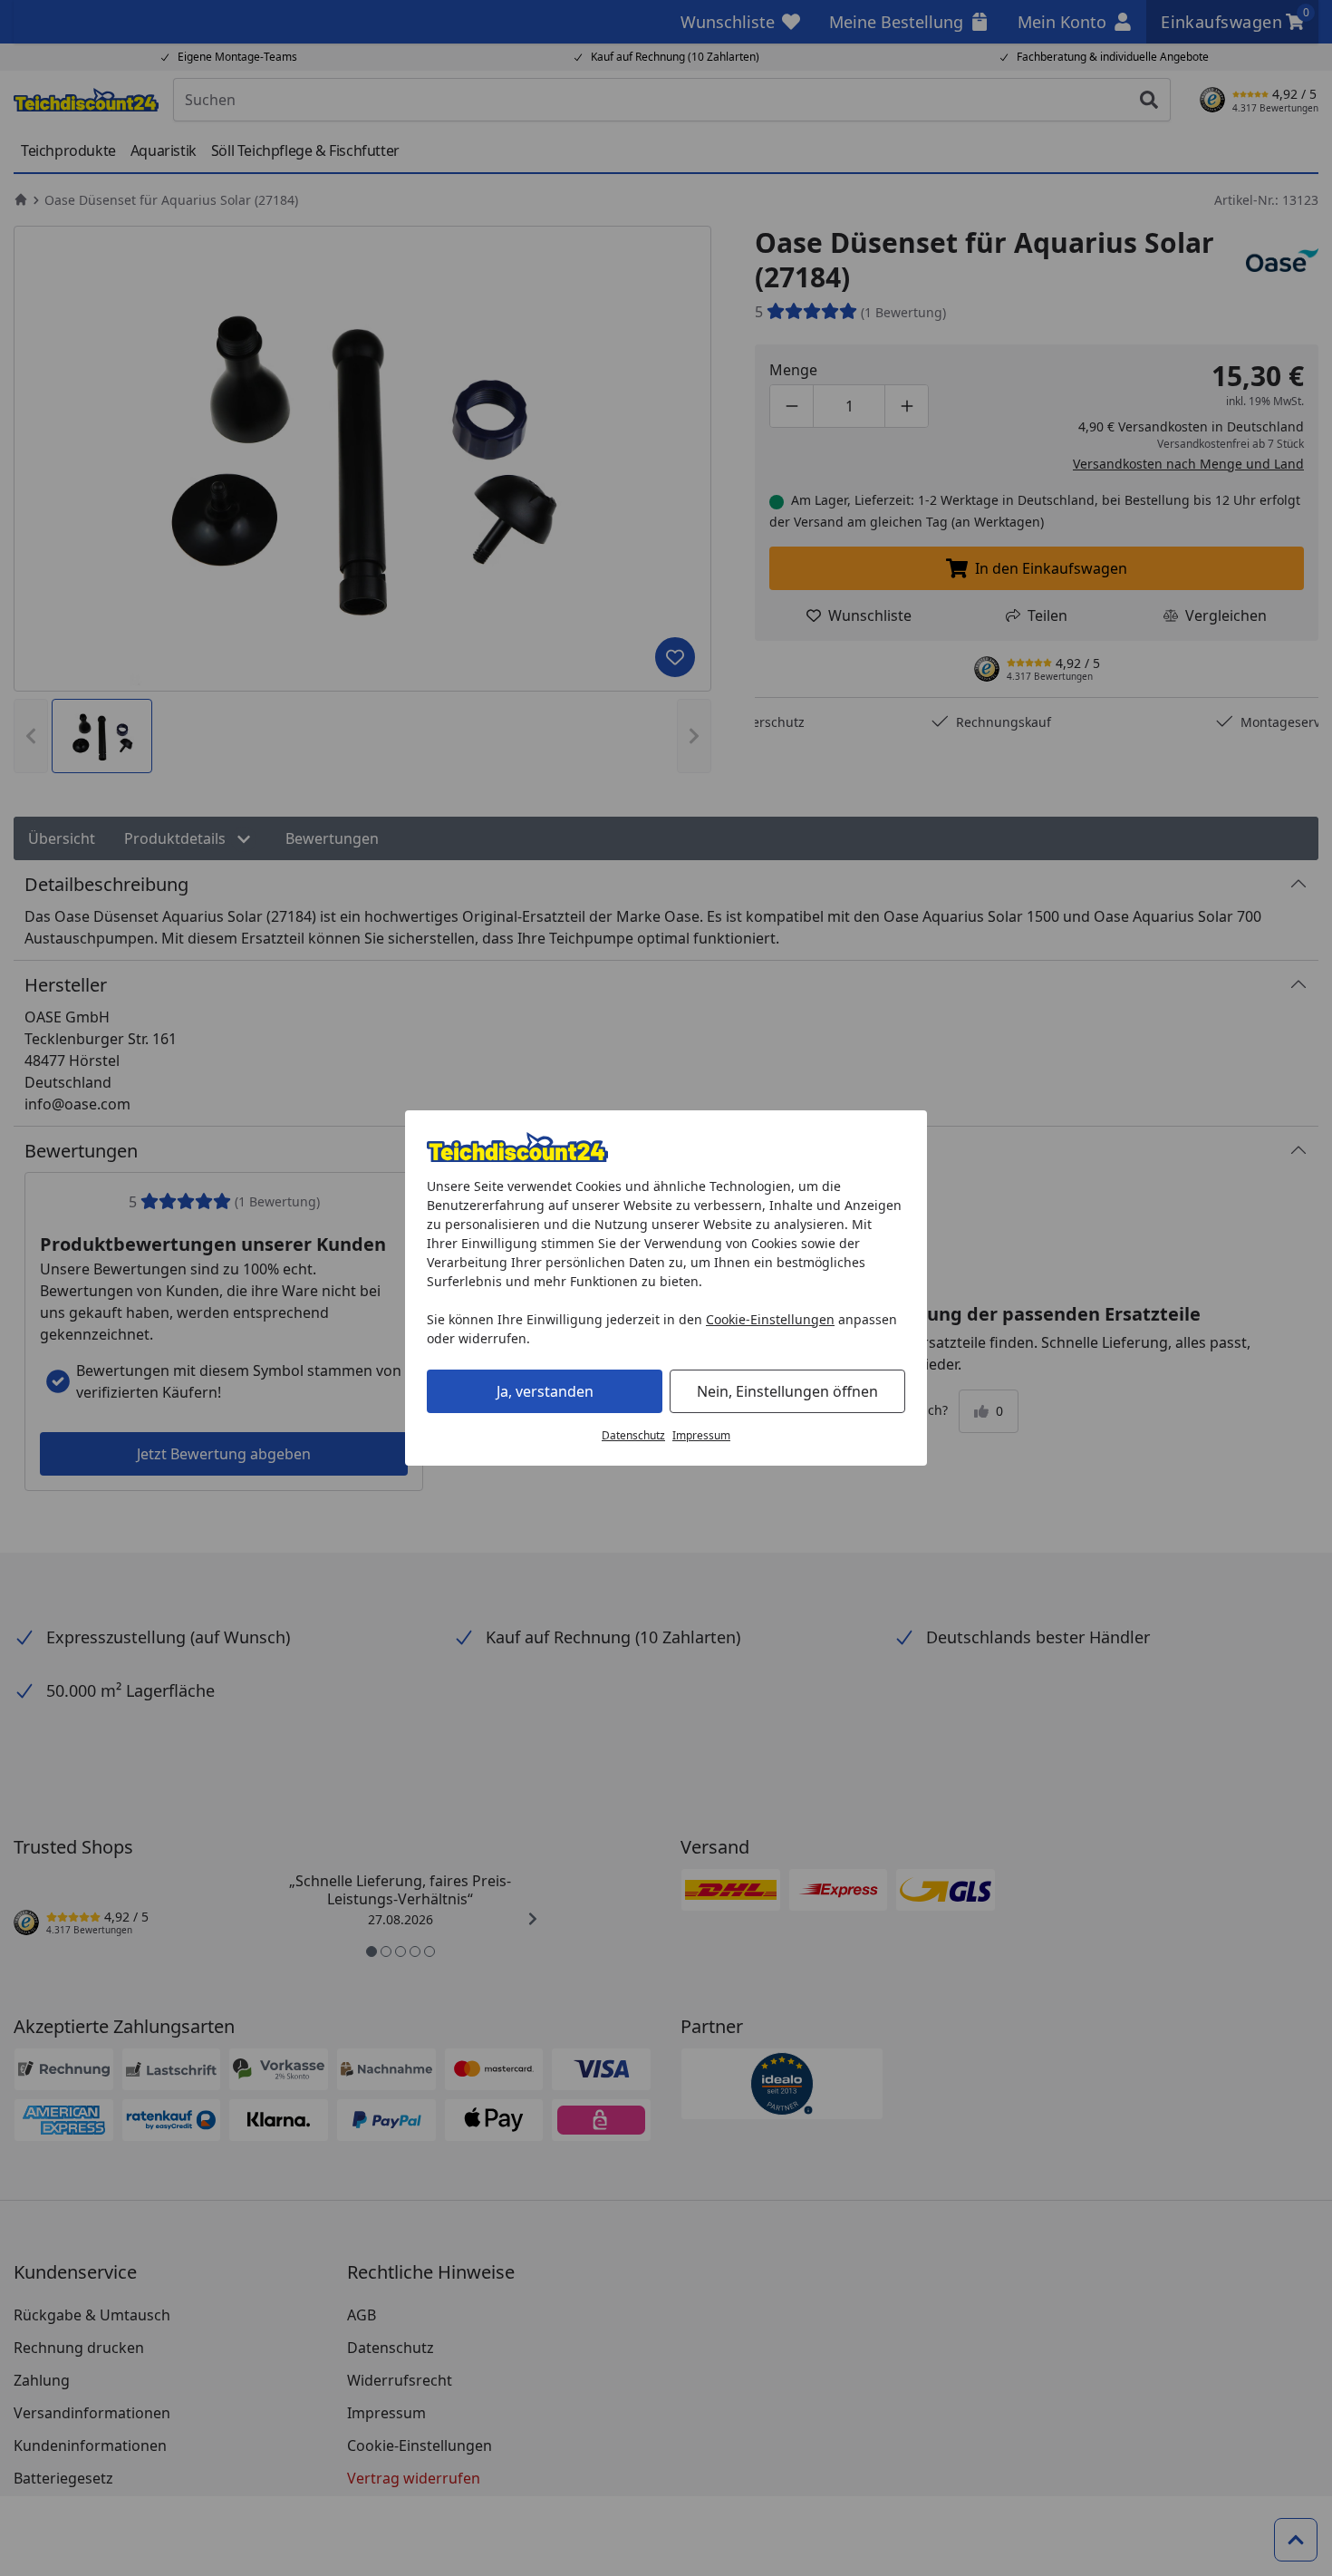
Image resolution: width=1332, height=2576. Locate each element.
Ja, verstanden (545, 1391)
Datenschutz (633, 1435)
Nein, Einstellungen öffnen (787, 1391)
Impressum (701, 1435)
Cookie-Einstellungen (770, 1319)
